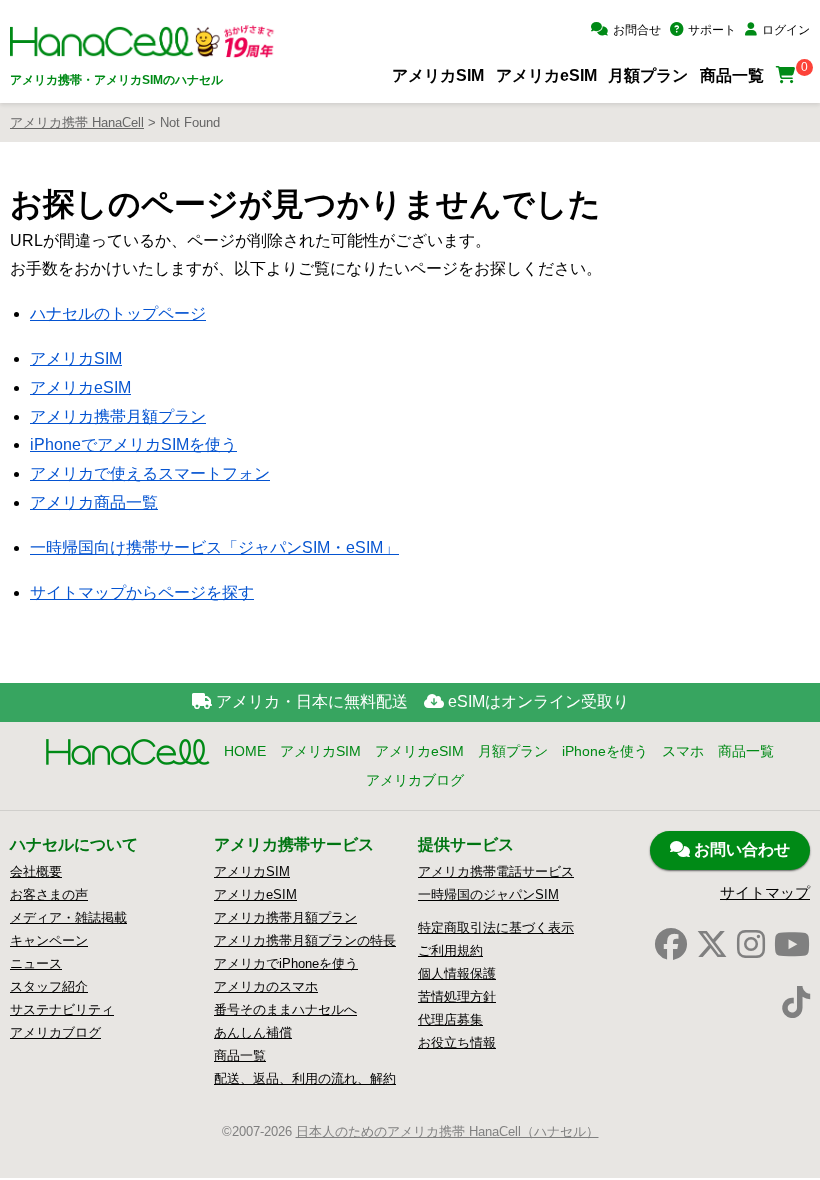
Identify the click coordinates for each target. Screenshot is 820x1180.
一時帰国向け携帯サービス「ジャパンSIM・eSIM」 (214, 547)
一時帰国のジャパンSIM (488, 894)
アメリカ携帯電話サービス (496, 871)
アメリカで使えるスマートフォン (150, 473)
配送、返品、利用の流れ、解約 (305, 1078)
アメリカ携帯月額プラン (118, 416)
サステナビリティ (62, 1009)
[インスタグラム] (751, 945)
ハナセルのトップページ (118, 313)
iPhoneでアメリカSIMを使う (133, 444)
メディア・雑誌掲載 (68, 917)
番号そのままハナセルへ (285, 1009)
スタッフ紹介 (49, 986)
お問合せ (637, 30)
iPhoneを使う (605, 751)
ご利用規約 (450, 950)
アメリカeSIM (546, 75)
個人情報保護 (457, 973)
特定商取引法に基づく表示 (496, 927)
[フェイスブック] (671, 945)
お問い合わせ (740, 849)
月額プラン (648, 75)
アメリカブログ (415, 780)
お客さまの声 (49, 894)
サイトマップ (765, 892)
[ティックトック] (796, 1003)
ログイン (786, 30)
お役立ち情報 (457, 1042)
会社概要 (36, 871)
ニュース (36, 963)
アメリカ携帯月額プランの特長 (305, 940)
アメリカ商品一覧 (94, 502)
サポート (712, 30)
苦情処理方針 (457, 996)
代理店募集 (450, 1019)
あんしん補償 (253, 1032)
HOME (245, 751)
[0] (788, 75)
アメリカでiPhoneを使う (286, 963)
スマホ (683, 751)
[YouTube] (792, 945)
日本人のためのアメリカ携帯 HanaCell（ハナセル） (447, 1131)
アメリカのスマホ (266, 986)
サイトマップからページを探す (142, 592)
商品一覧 (732, 75)
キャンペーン (49, 940)
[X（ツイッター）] (712, 945)
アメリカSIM (438, 75)
